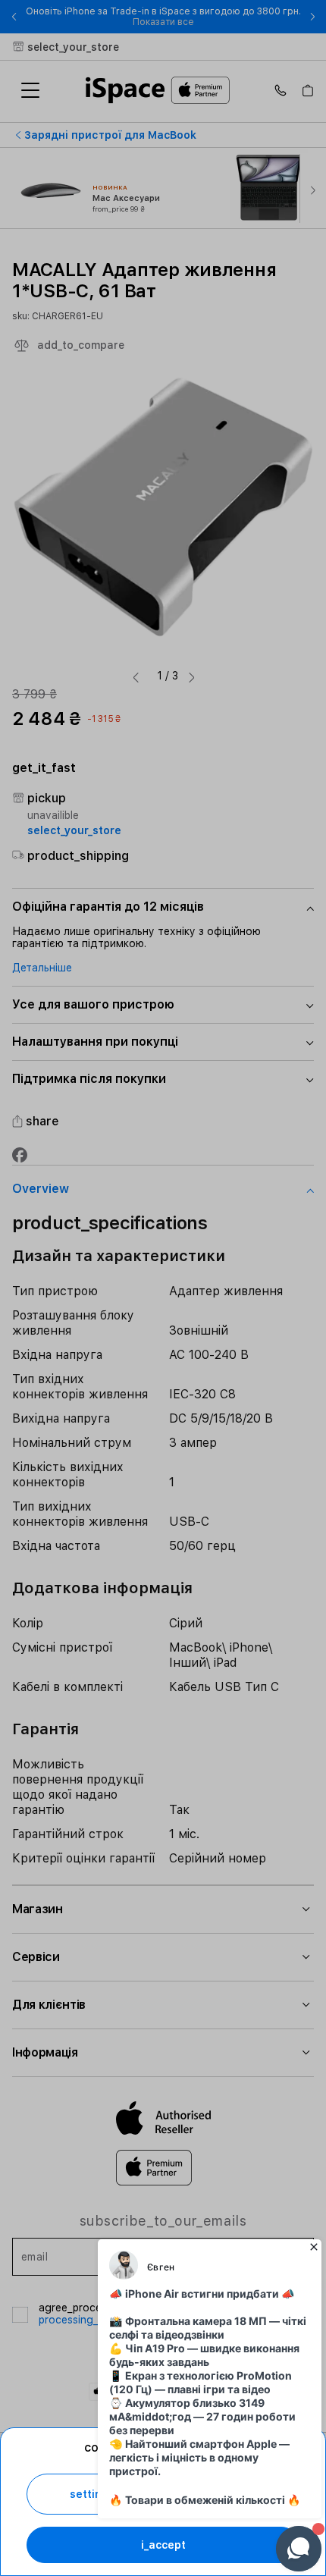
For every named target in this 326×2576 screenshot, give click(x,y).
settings (92, 2494)
